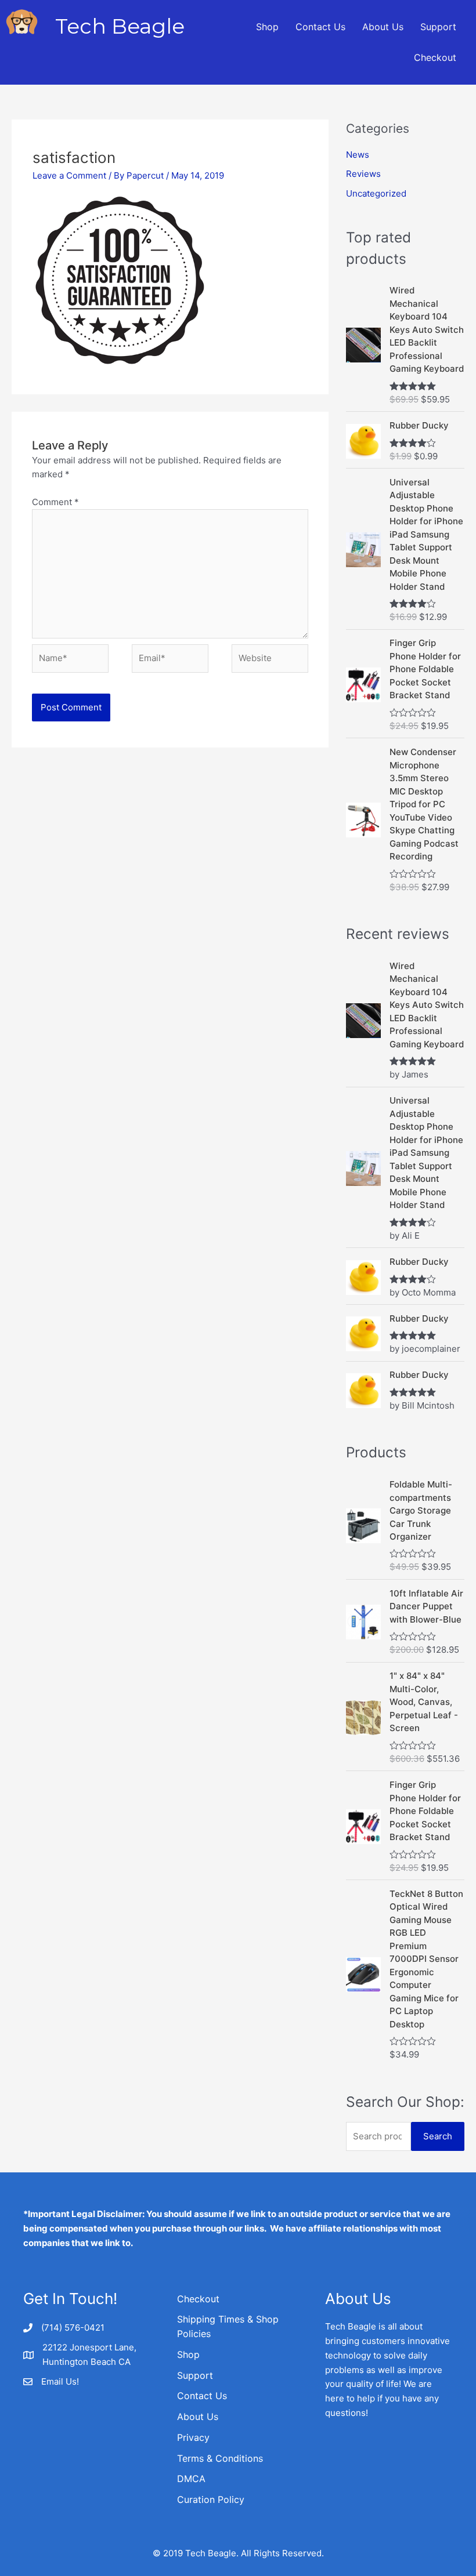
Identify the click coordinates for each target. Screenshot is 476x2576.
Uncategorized (376, 193)
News (358, 155)
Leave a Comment (69, 175)
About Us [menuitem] (383, 27)
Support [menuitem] (438, 27)
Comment (55, 502)
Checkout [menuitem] (435, 57)
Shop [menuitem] (267, 27)
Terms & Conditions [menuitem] (220, 2458)
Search (438, 2136)
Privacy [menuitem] (193, 2437)
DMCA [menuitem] (191, 2479)
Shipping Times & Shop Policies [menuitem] (228, 2326)
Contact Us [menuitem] (320, 27)
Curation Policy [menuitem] (211, 2499)
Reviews (363, 174)
